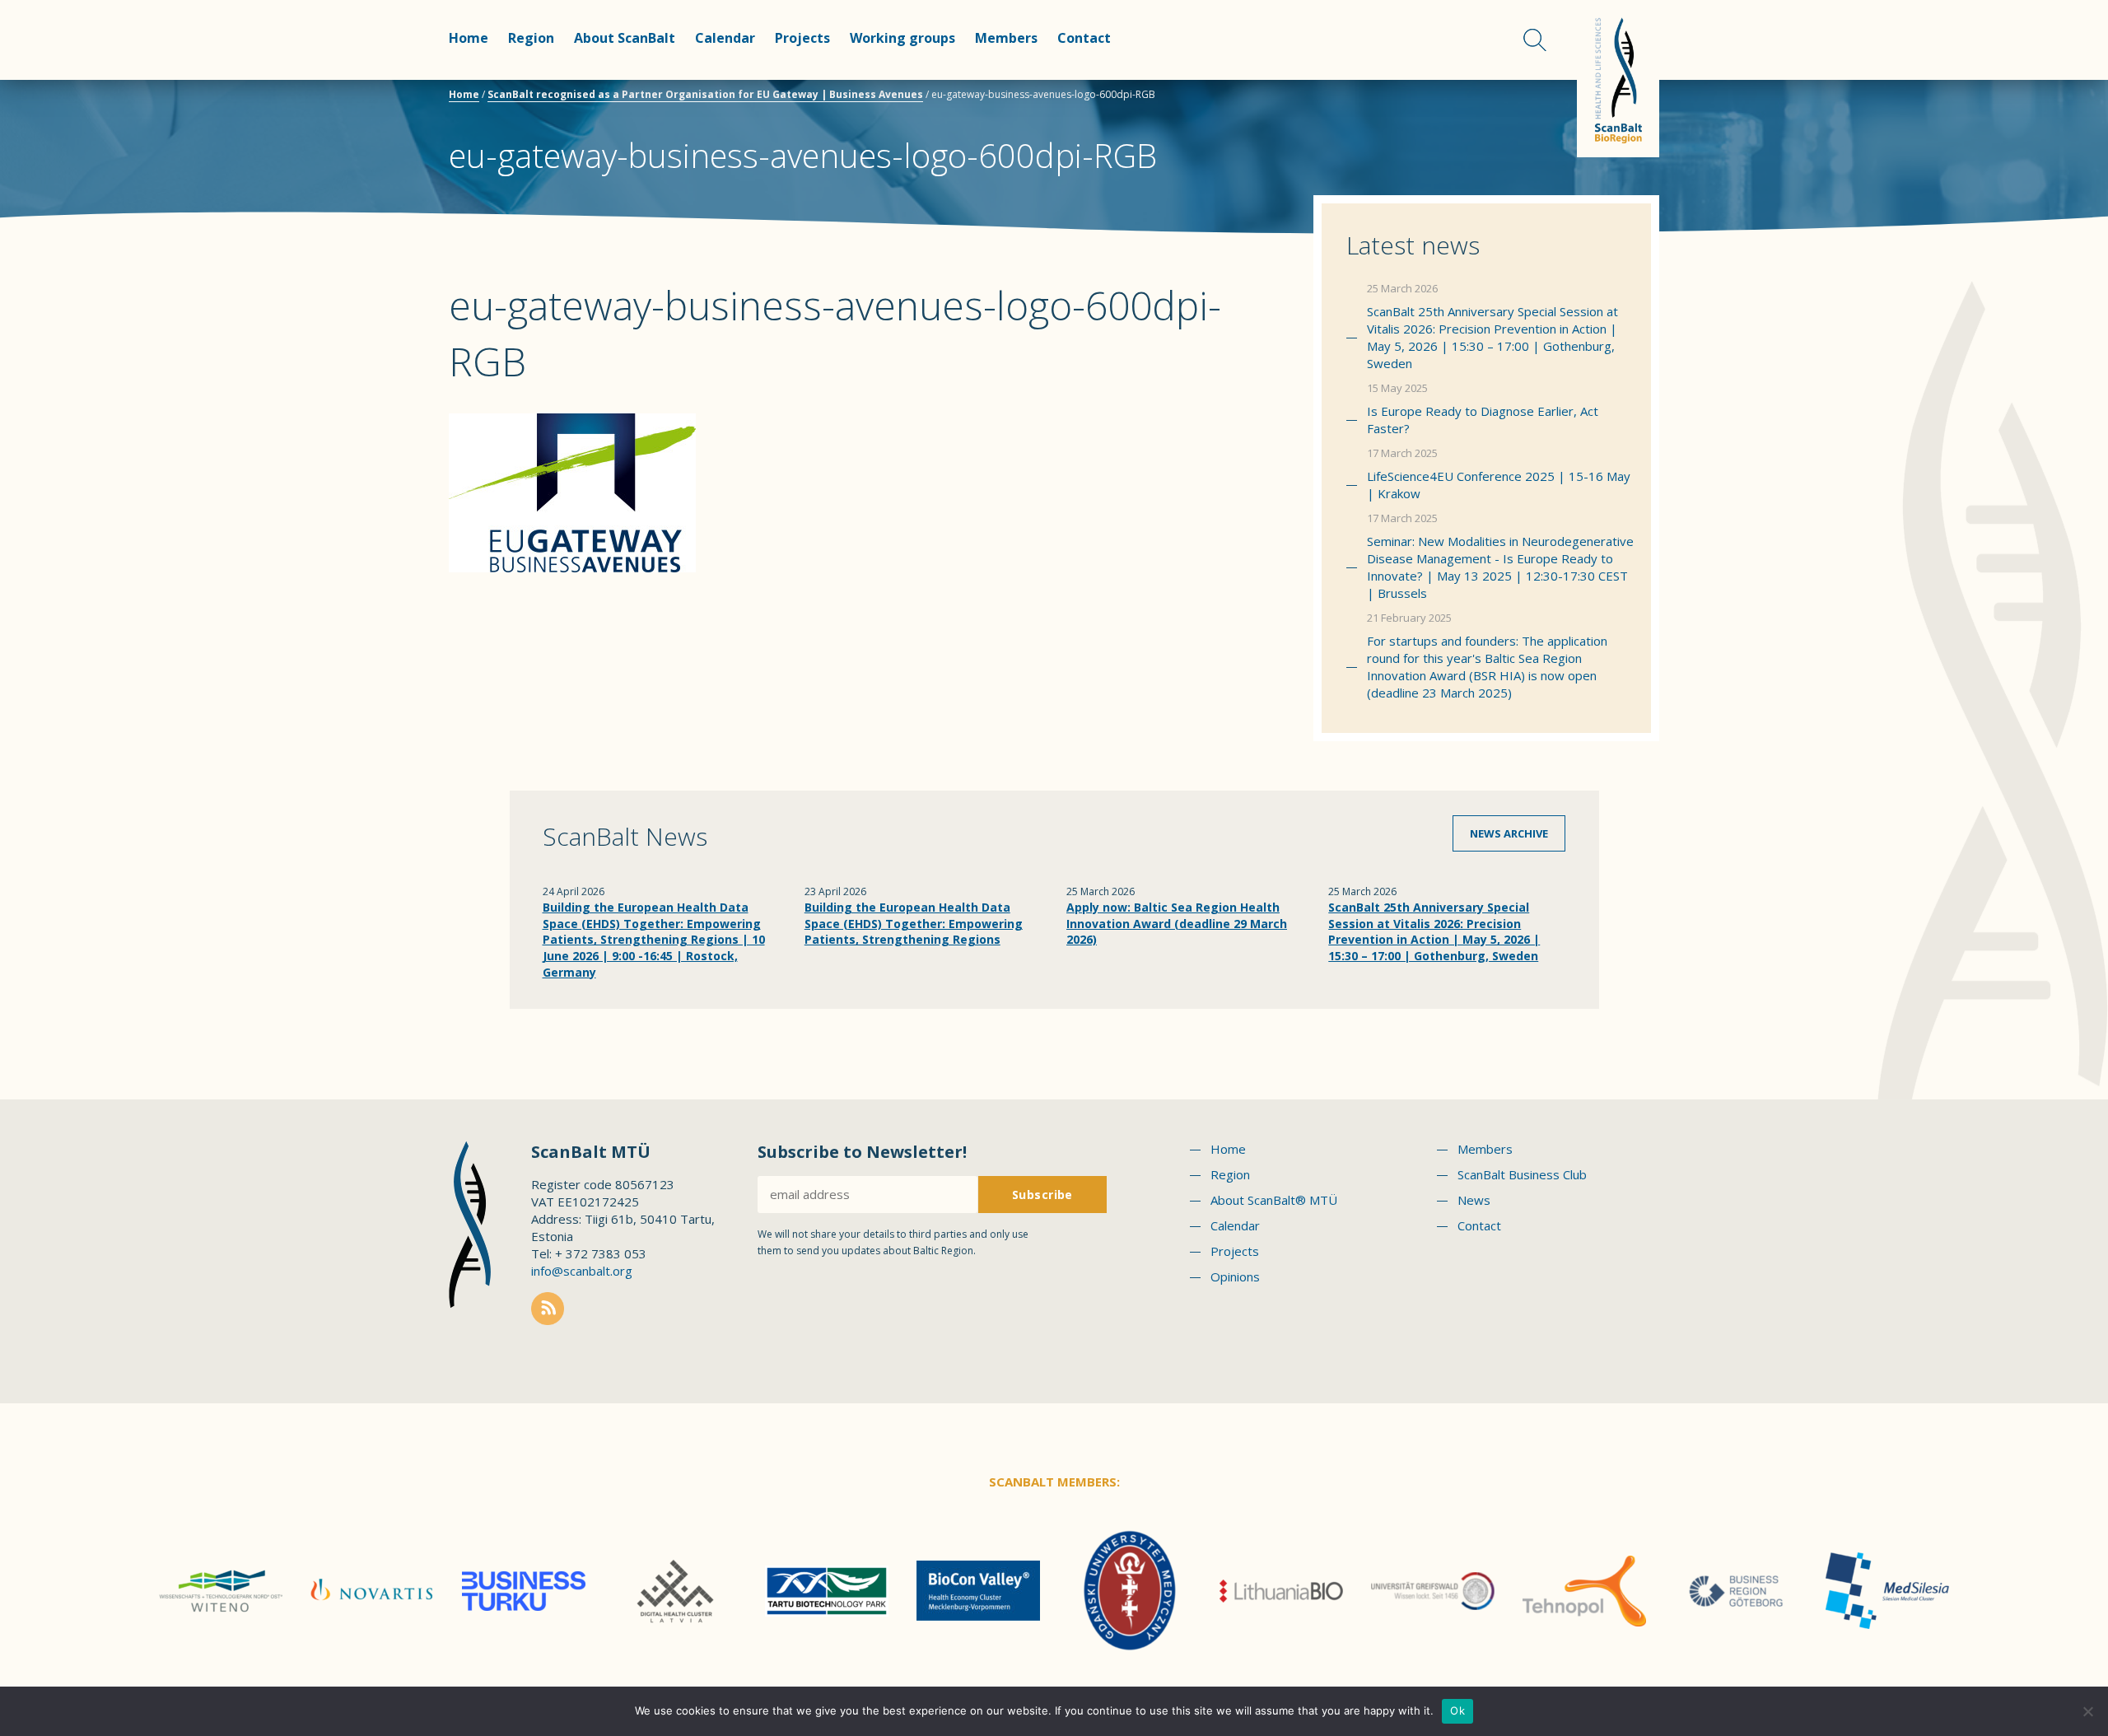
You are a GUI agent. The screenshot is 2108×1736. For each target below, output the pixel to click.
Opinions (1235, 1276)
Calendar (725, 38)
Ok (1457, 1710)
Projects (802, 38)
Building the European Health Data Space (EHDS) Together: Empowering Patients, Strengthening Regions (914, 923)
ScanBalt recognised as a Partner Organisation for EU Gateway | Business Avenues (705, 94)
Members (1006, 38)
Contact (1084, 38)
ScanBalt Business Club (1522, 1174)
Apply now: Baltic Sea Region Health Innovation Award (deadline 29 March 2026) (1177, 923)
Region (531, 38)
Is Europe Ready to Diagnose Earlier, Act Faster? (1483, 420)
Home (469, 38)
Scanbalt (1618, 79)
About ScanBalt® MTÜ (1274, 1200)
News (1474, 1200)
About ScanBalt (625, 38)
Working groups (902, 38)
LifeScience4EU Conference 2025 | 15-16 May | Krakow (1499, 485)
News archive (1509, 833)
